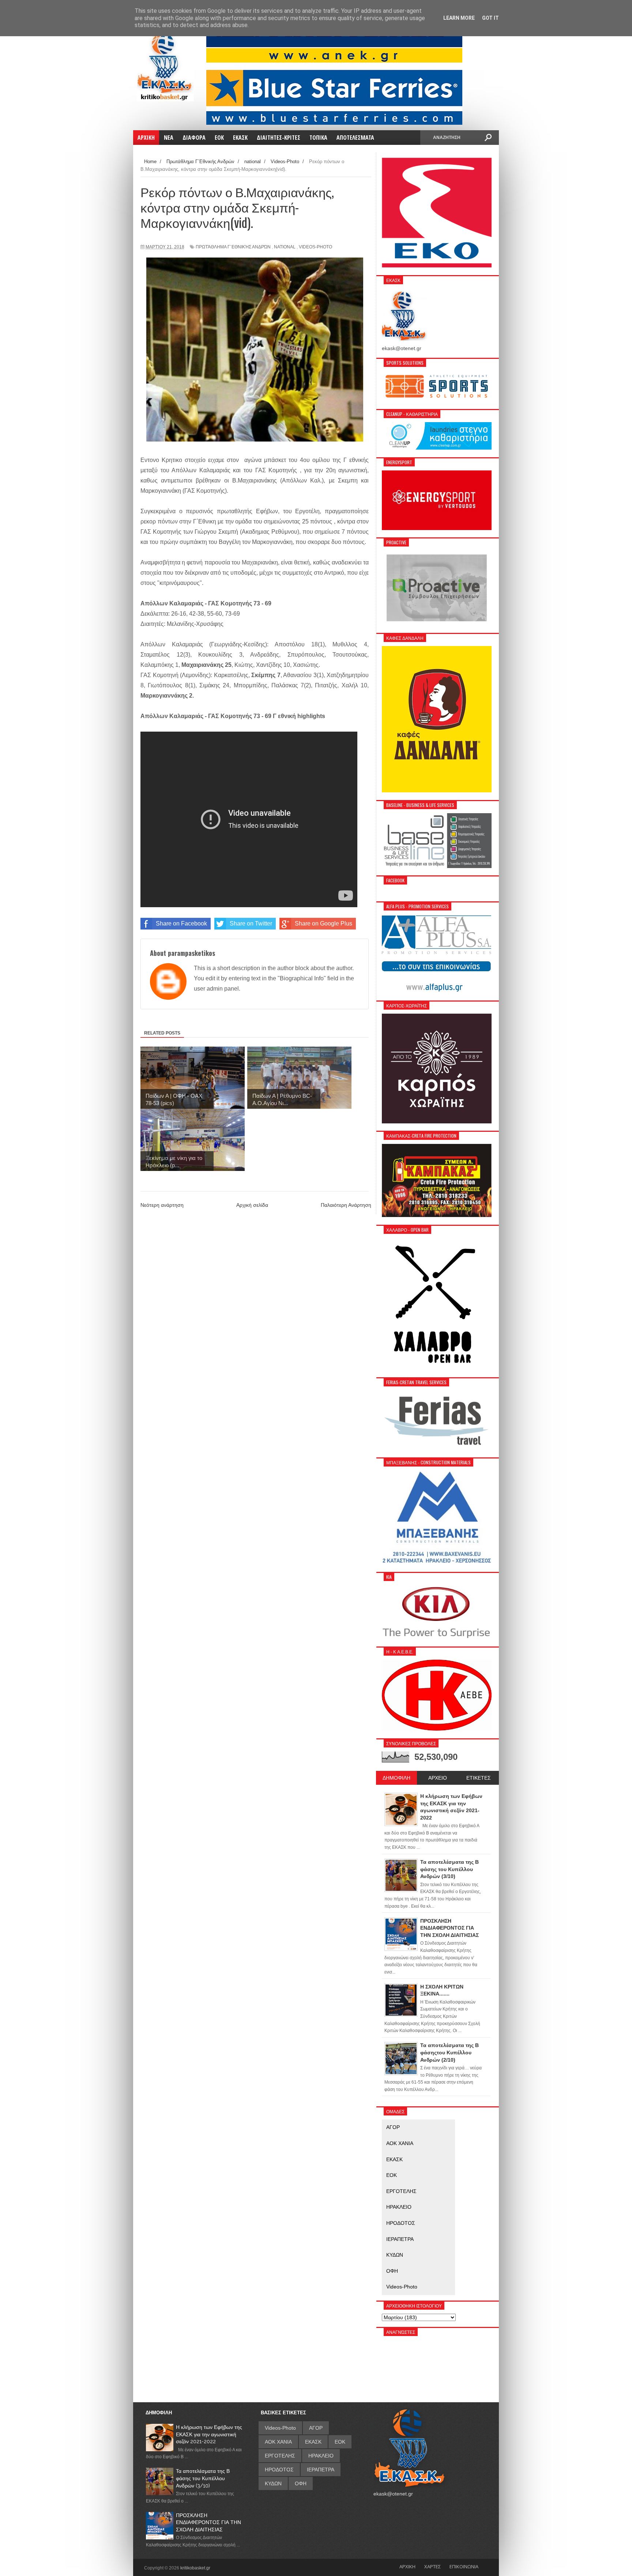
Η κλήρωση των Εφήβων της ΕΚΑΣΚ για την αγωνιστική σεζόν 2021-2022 (209, 2434)
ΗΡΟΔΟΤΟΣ (401, 2223)
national (285, 247)
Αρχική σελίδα (252, 1205)
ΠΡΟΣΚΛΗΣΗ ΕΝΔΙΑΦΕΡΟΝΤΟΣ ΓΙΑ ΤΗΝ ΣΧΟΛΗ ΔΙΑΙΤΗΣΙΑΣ (208, 2522)
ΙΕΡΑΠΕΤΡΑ (400, 2239)
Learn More (459, 18)
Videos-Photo (315, 247)
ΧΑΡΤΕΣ (432, 2566)
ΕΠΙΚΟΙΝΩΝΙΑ (464, 2566)
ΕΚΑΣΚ (394, 2159)
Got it (490, 18)
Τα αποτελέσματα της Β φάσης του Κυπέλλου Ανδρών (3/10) (203, 2478)
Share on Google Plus (323, 923)
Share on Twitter (251, 923)
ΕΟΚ (392, 2175)
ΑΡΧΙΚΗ (407, 2566)
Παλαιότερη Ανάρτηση (346, 1205)
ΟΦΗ (392, 2271)
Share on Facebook (181, 923)
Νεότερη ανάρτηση (162, 1205)
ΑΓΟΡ (393, 2127)
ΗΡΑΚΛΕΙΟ (399, 2207)
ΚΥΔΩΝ (395, 2255)
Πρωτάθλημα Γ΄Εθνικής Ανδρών (233, 247)
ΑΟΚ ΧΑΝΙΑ (400, 2143)
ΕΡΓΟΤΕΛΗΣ (401, 2191)
